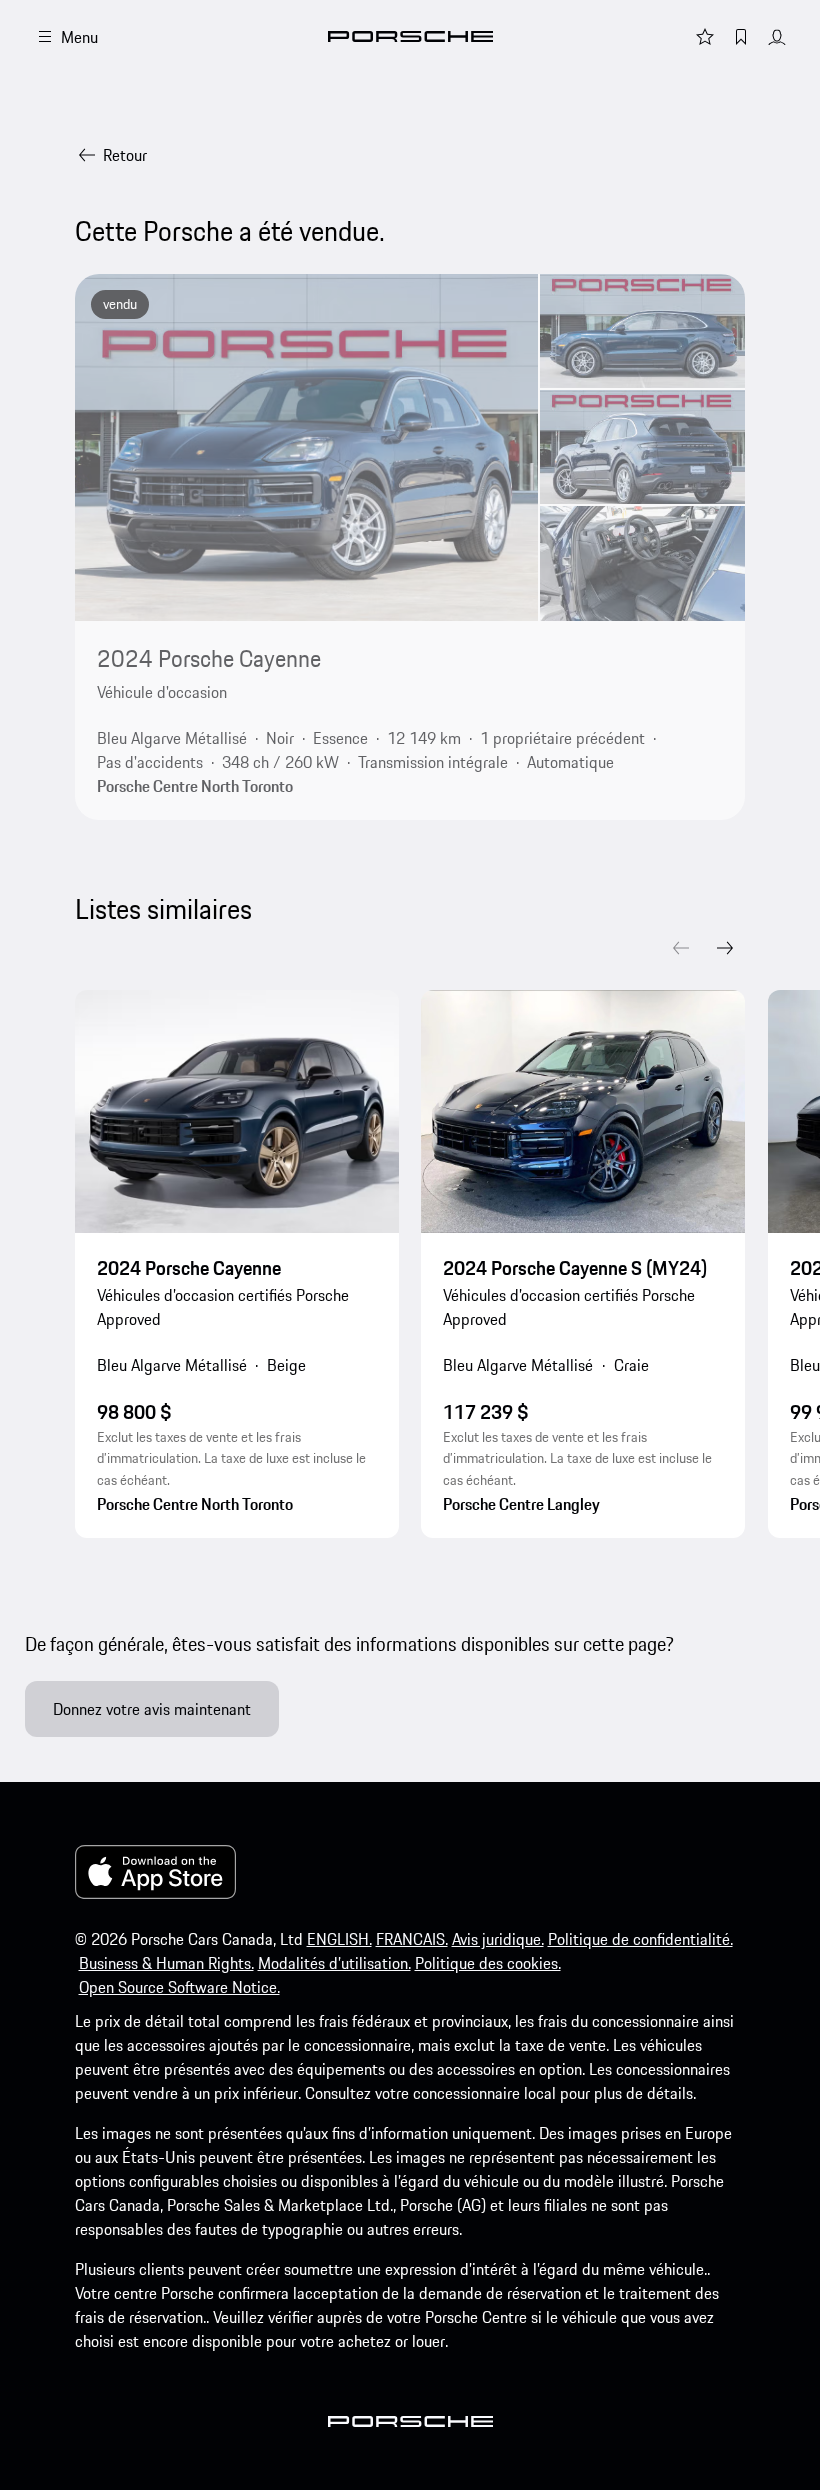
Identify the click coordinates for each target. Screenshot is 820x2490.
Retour (125, 155)
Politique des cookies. (488, 1963)
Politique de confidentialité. (640, 1939)
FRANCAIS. (412, 1939)
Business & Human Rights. (166, 1963)
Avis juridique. (498, 1939)
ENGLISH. (339, 1939)
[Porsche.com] (410, 36)
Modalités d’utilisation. (334, 1963)
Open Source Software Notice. (179, 1987)
